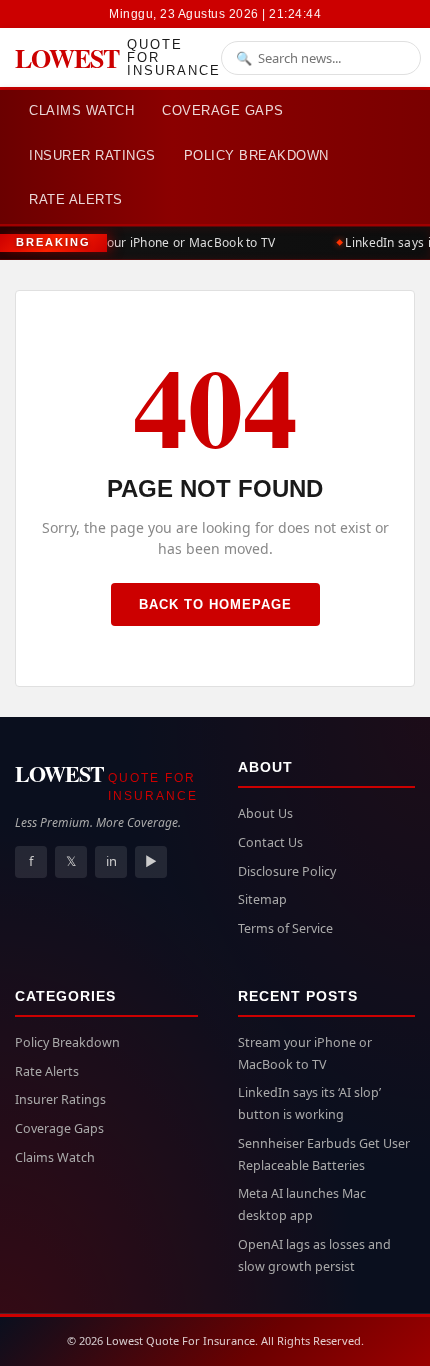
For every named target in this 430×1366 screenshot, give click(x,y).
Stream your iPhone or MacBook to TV (164, 242)
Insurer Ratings (92, 155)
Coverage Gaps (223, 110)
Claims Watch (81, 110)
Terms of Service (285, 928)
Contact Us (270, 842)
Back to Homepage (215, 604)
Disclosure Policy (287, 871)
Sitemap (262, 899)
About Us (265, 813)
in (111, 861)
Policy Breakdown (256, 155)
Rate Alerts (76, 199)
